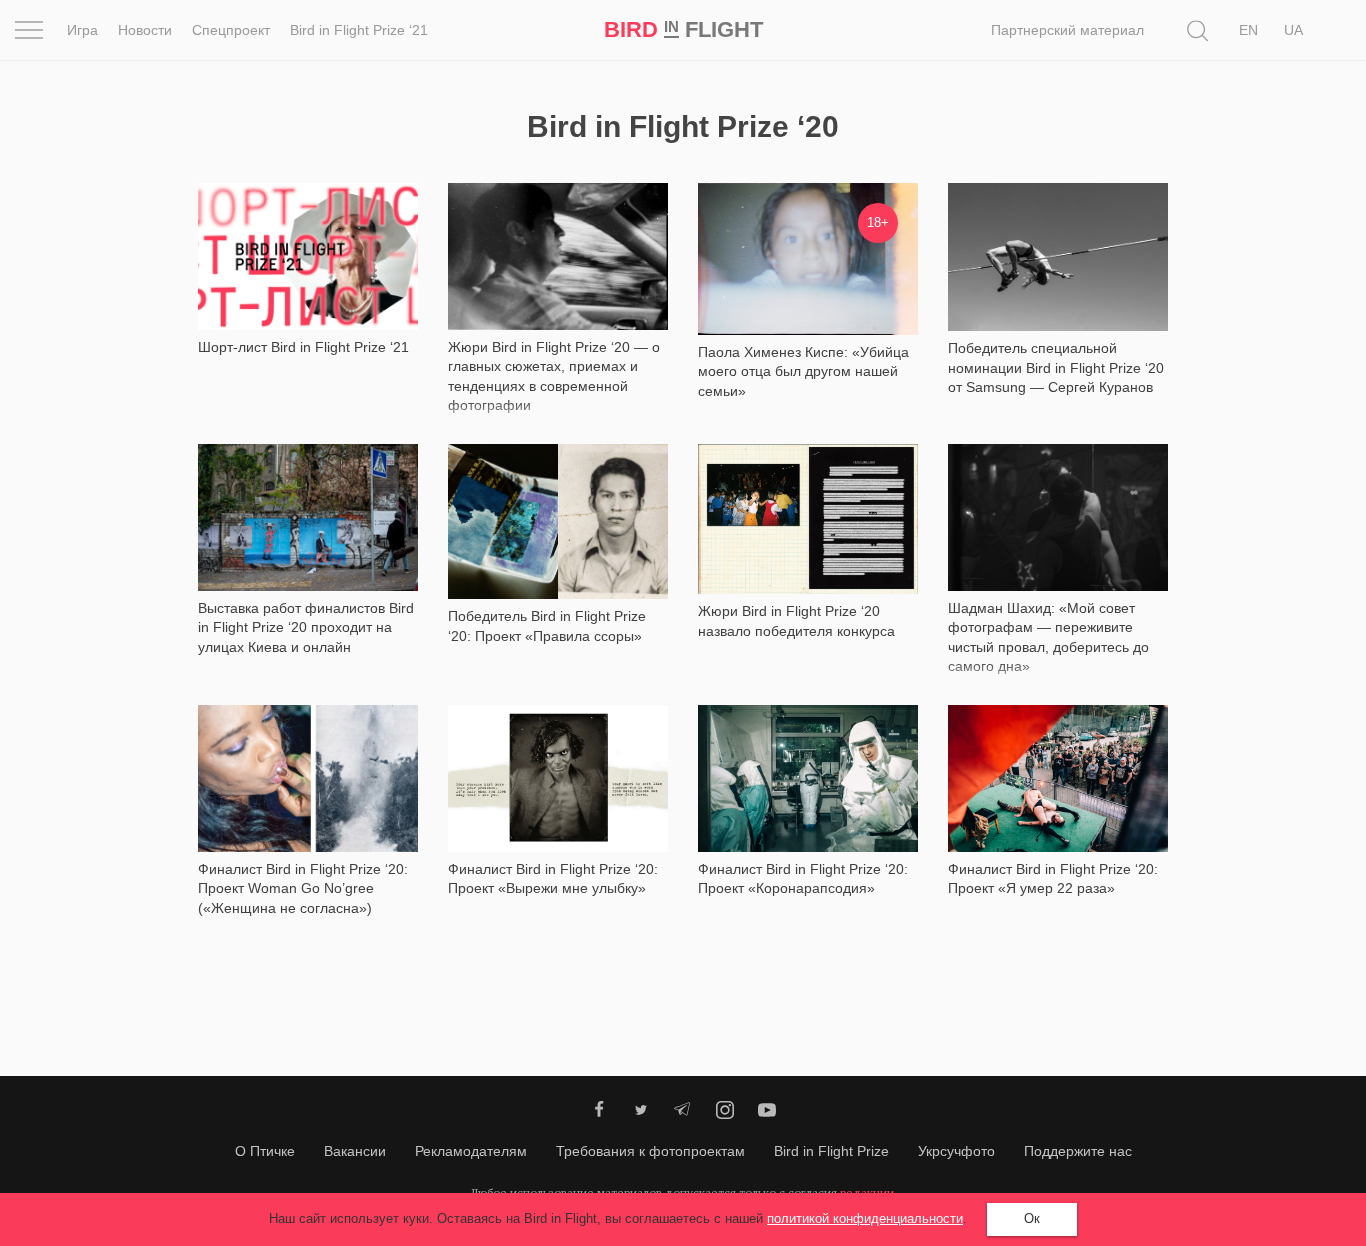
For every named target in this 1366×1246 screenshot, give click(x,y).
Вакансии (355, 1151)
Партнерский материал (1067, 30)
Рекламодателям (471, 1151)
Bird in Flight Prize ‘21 (359, 30)
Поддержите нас (1078, 1151)
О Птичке (265, 1151)
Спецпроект (231, 30)
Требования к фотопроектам (650, 1151)
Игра (82, 30)
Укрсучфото (956, 1151)
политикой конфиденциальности (865, 1218)
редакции (867, 1192)
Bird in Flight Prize (831, 1151)
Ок (1032, 1218)
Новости (145, 30)
